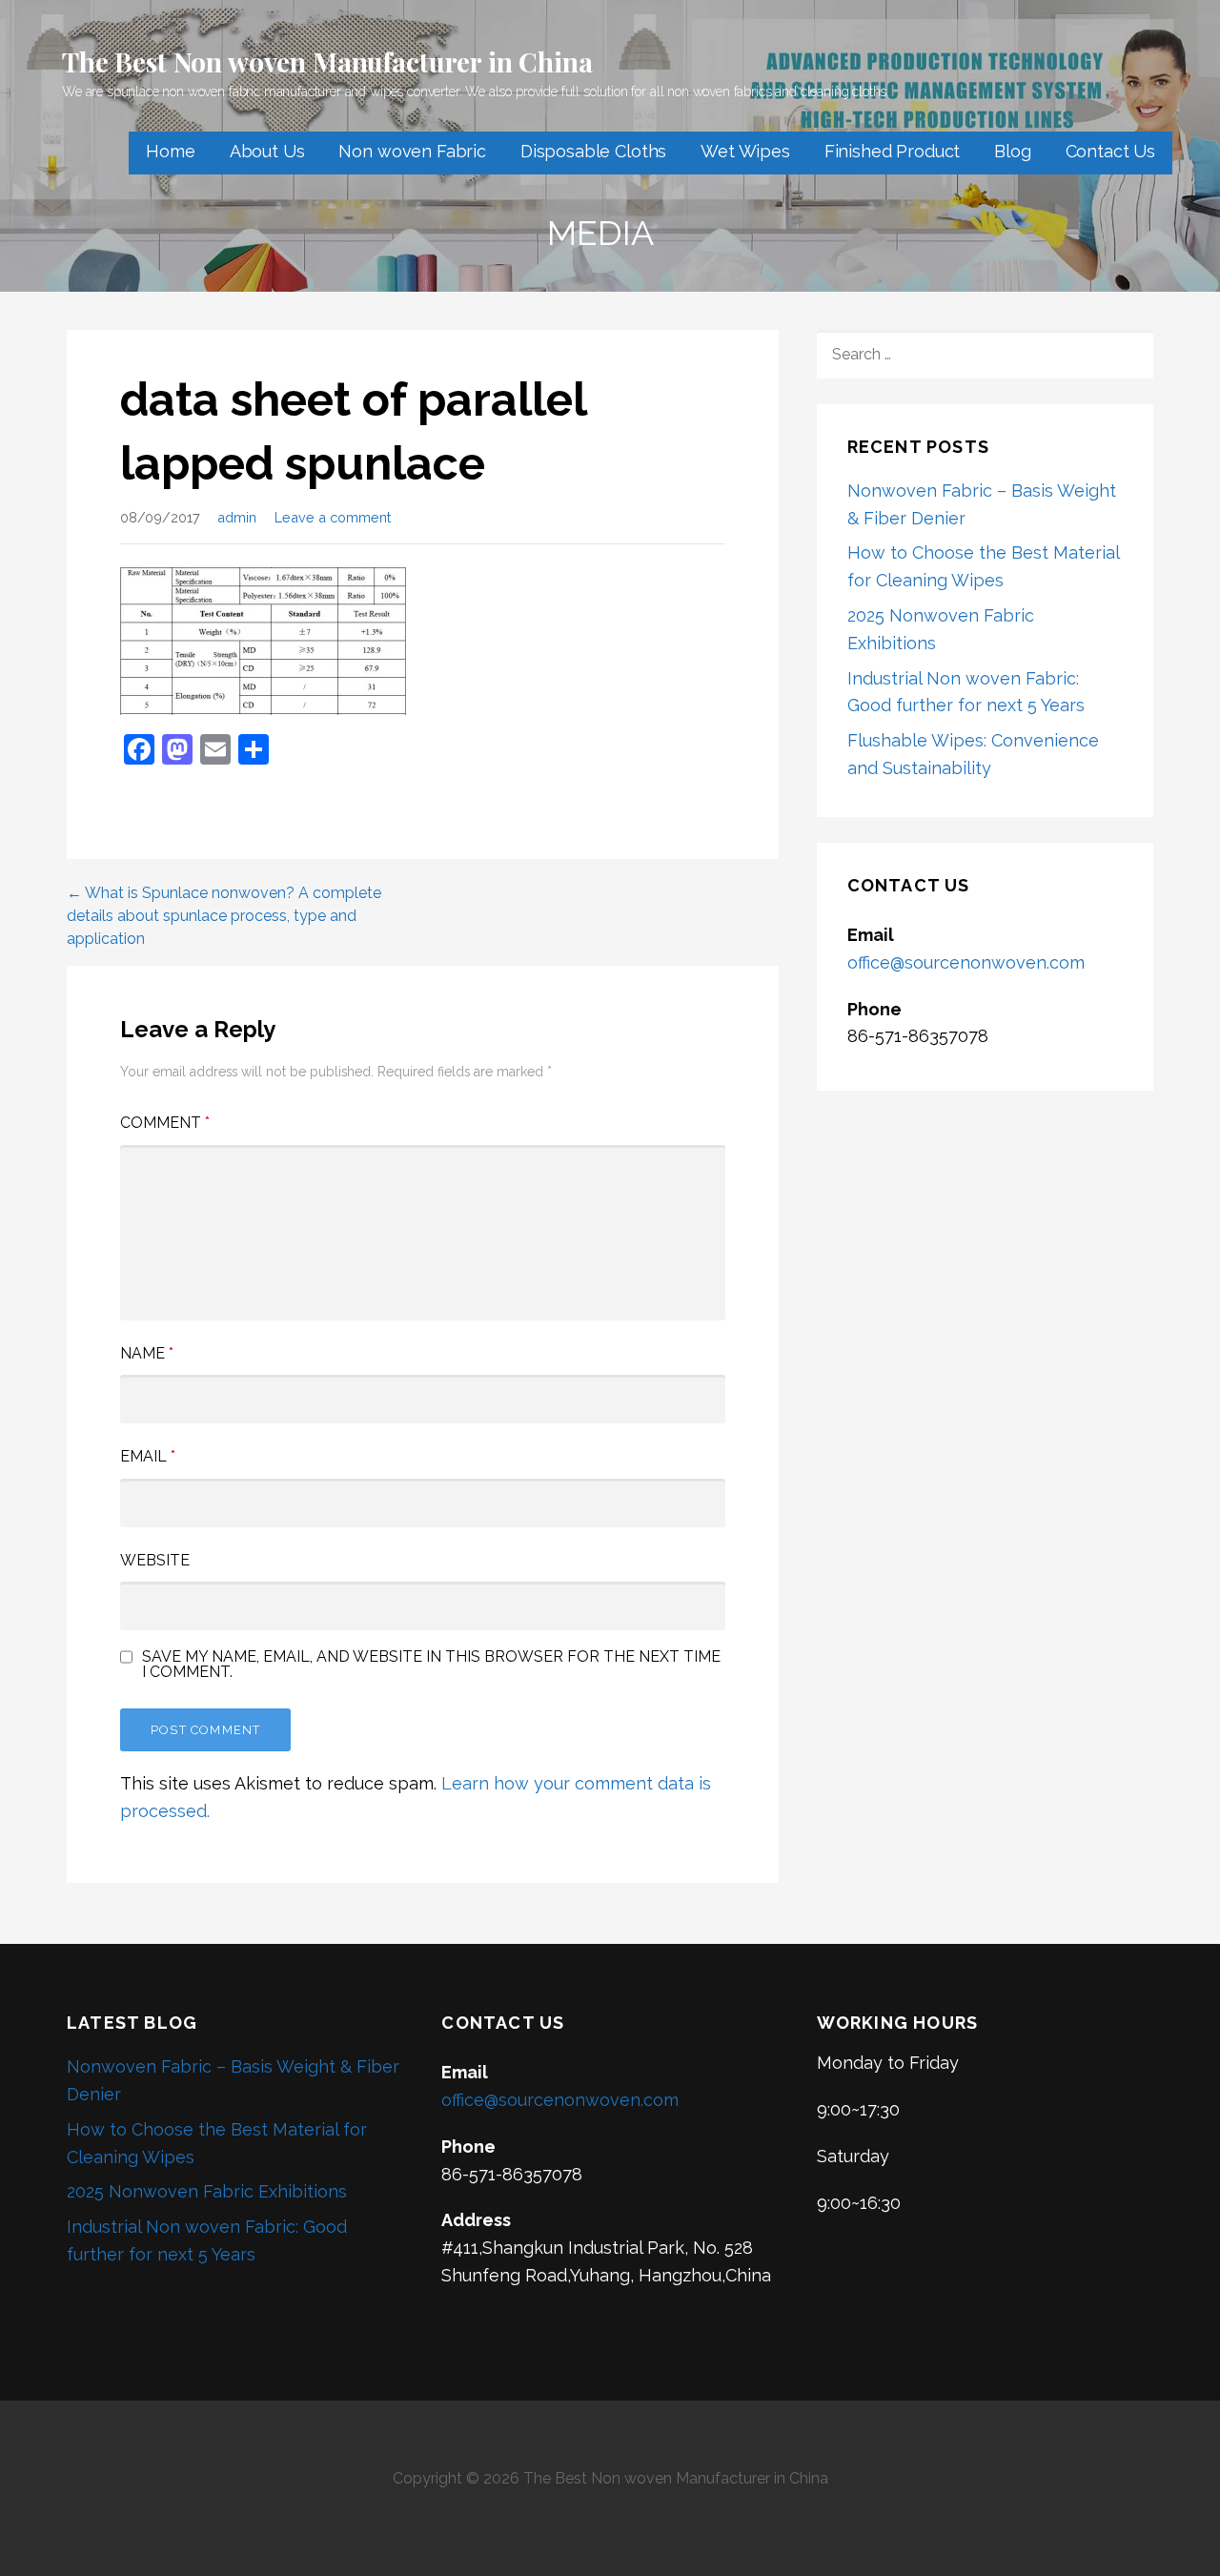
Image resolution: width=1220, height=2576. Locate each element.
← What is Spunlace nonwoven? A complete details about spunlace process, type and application (224, 916)
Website (155, 1560)
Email (148, 1456)
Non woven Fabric (412, 151)
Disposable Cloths (593, 151)
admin (237, 517)
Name (147, 1353)
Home (170, 151)
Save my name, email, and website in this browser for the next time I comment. (431, 1665)
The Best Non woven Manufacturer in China (327, 61)
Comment (165, 1123)
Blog (1012, 151)
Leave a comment (333, 517)
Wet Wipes (745, 151)
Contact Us (1110, 151)
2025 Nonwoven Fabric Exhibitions (207, 2191)
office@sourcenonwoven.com (966, 962)
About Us (267, 151)
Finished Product (892, 151)
